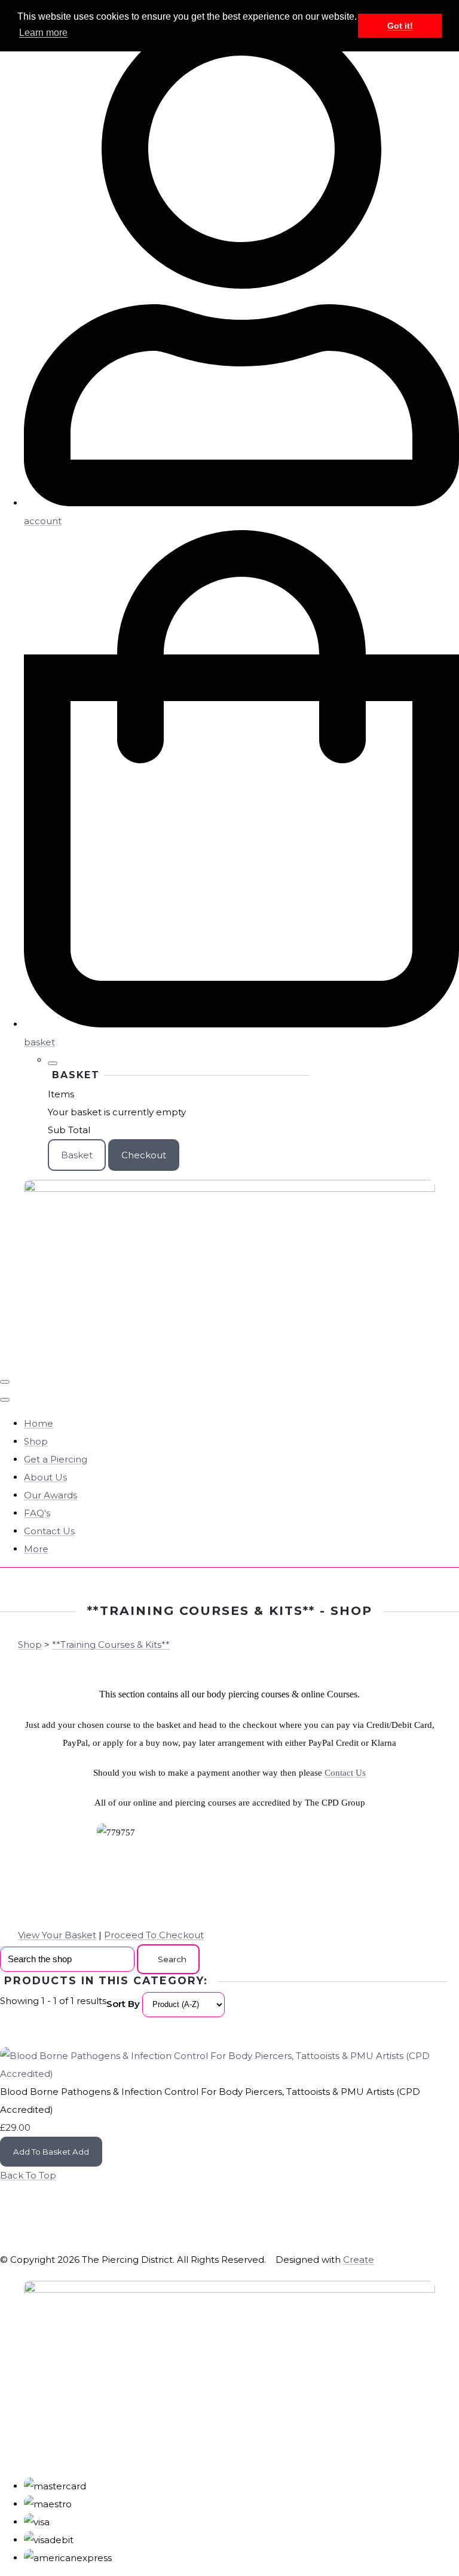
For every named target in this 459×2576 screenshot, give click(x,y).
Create (359, 2260)
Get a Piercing (56, 1459)
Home (39, 1423)
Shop (36, 1441)
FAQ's (37, 1513)
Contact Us (49, 1531)
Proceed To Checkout (154, 1935)
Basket (77, 1155)
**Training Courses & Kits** (111, 1645)
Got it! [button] (400, 26)
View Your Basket (57, 1935)
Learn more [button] (43, 33)
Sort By (123, 2004)
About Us (45, 1477)
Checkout (144, 1155)
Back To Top (28, 2175)
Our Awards (51, 1495)
